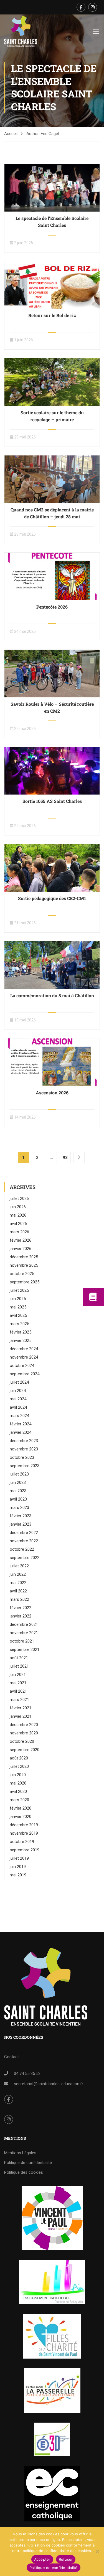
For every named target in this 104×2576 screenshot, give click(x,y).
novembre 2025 (24, 1265)
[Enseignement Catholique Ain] (52, 2282)
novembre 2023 (24, 1449)
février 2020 (21, 1808)
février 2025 (21, 1332)
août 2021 (19, 1658)
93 (65, 1158)
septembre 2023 (25, 1466)
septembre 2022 (25, 1558)
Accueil (11, 134)
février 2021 (21, 1708)
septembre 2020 (25, 1750)
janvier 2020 (21, 1817)
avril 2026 (18, 1224)
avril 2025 (18, 1315)
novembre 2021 (24, 1633)
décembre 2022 (24, 1533)
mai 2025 (18, 1307)
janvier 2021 (21, 1716)
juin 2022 (18, 1574)
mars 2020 (19, 1800)
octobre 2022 (22, 1549)
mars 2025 (19, 1324)
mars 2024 (19, 1416)
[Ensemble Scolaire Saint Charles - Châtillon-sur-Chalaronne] (21, 31)
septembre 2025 (25, 1282)
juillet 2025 (19, 1290)
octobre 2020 (22, 1741)
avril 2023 (18, 1499)
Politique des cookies (24, 2172)
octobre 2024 (22, 1366)
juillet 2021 (19, 1666)
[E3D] (52, 2439)
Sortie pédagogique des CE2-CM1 (52, 898)
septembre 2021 (25, 1649)
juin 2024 (18, 1391)
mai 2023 (18, 1491)
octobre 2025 (22, 1274)
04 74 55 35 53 (27, 2073)
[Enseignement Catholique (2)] (52, 2494)
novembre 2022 (24, 1541)
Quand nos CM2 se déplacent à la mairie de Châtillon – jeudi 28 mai (52, 513)
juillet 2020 (19, 1766)
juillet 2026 (19, 1198)
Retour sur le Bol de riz (52, 315)
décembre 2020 (24, 1725)
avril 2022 (18, 1591)
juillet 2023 (19, 1474)
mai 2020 (18, 1783)
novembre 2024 (24, 1357)
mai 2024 (18, 1399)
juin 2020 (18, 1775)
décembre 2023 (24, 1441)
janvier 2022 (21, 1616)
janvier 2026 (21, 1249)
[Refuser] (97, 2552)
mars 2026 (19, 1232)
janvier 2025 (21, 1340)
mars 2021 (19, 1700)
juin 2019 (18, 1867)
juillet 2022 (19, 1566)
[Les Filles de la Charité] (52, 2336)
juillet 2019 (19, 1858)
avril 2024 (18, 1407)
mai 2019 (18, 1875)
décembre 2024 (24, 1349)
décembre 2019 (24, 1825)
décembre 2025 (24, 1257)
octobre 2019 (22, 1842)
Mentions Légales (20, 2153)
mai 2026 (18, 1215)
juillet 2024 (19, 1382)
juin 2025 (18, 1299)
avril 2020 (18, 1791)
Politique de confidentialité (28, 2163)
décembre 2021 (24, 1624)
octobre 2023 (22, 1457)
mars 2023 (19, 1508)
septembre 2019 (25, 1850)
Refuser (66, 2559)
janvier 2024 (21, 1432)
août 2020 (19, 1758)
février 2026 (21, 1240)
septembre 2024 (25, 1374)
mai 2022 (18, 1583)
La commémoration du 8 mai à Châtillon (52, 995)
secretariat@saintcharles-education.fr (49, 2084)
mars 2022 (19, 1599)
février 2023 (21, 1516)
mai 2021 (18, 1683)
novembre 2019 (24, 1833)
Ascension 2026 (52, 1093)
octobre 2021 (22, 1641)
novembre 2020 (24, 1733)
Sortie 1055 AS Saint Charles (52, 801)
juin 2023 (18, 1482)
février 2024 (21, 1424)
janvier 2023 (21, 1524)
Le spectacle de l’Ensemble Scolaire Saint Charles (52, 222)
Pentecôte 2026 (52, 607)
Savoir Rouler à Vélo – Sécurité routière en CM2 (52, 707)
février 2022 (21, 1608)
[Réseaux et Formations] (52, 2218)
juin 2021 (18, 1675)
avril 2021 (18, 1691)
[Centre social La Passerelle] (52, 2391)
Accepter (42, 2559)
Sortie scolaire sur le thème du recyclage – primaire (52, 416)
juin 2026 (18, 1207)
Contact (12, 2057)
